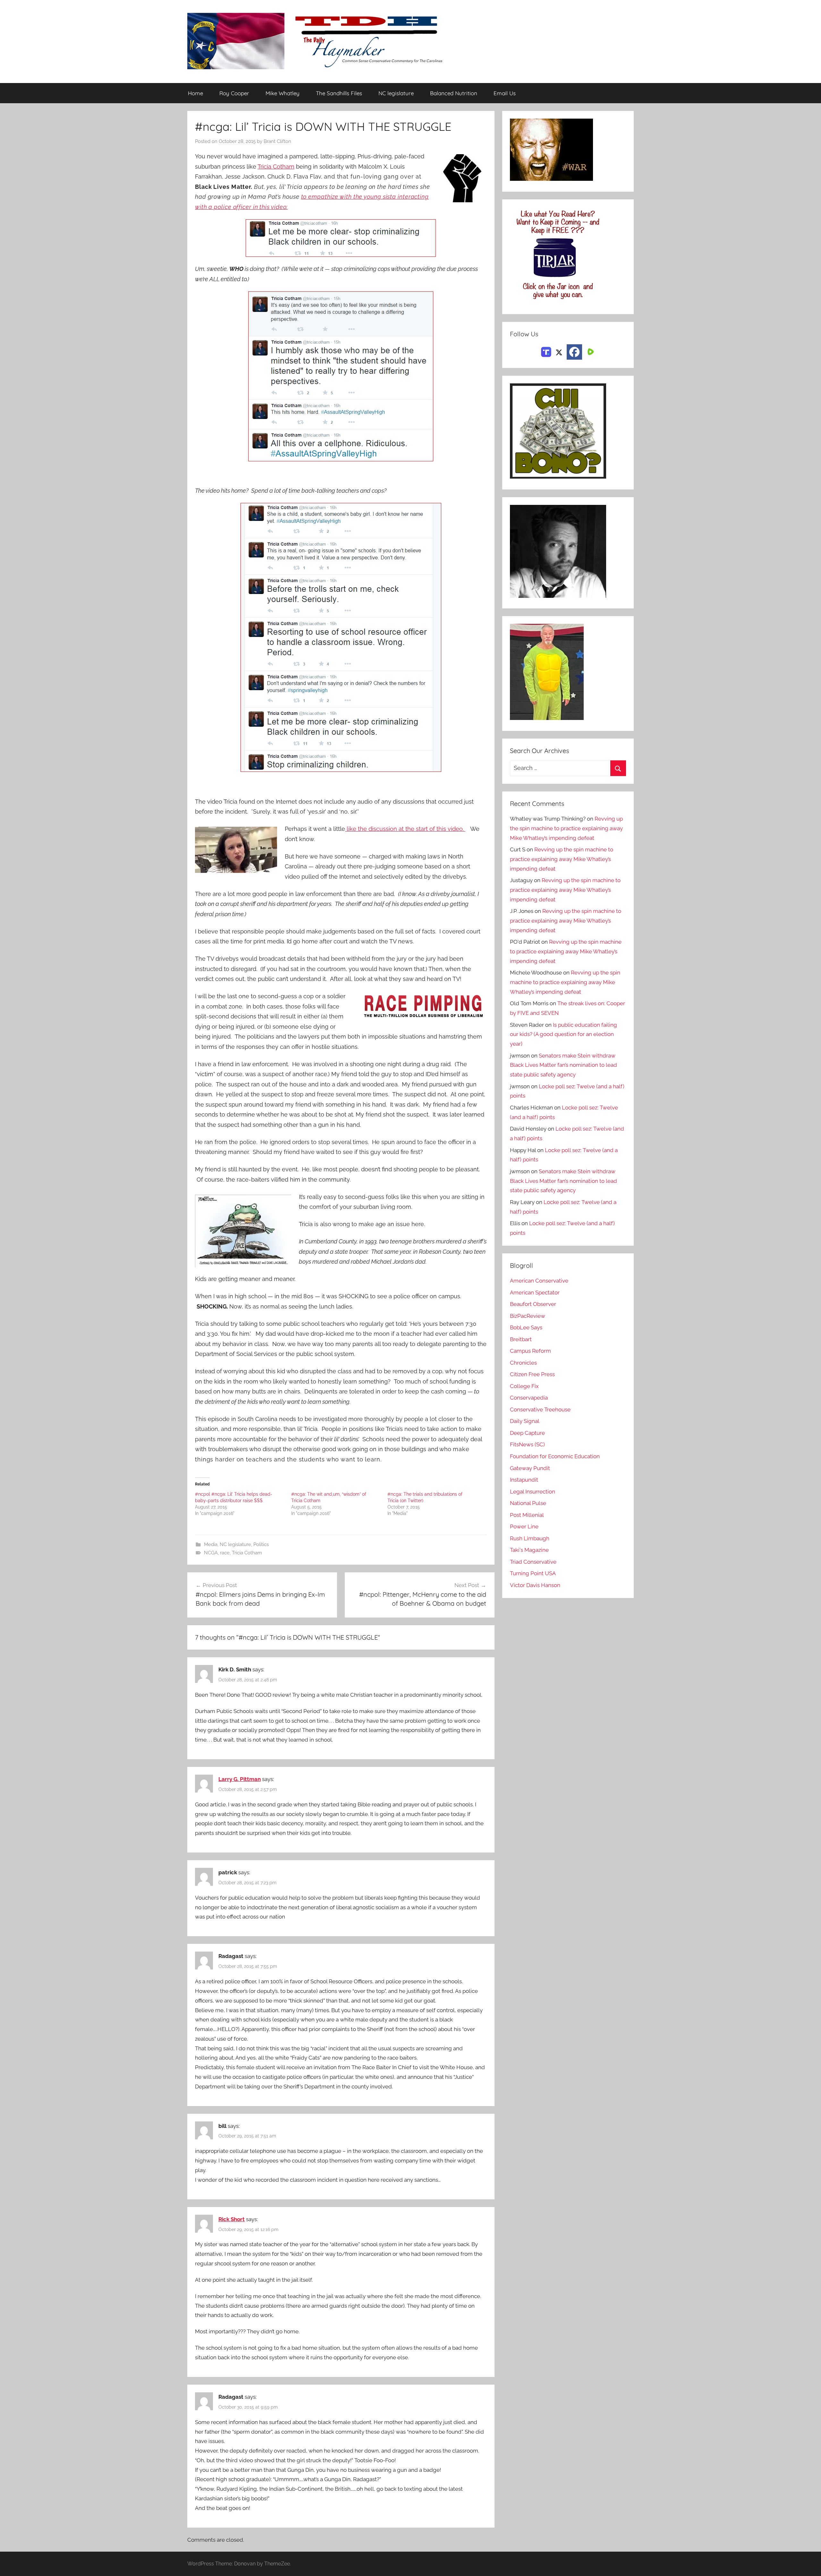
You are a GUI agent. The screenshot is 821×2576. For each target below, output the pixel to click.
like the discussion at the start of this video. (405, 829)
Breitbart (521, 1339)
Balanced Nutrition (454, 93)
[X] (559, 351)
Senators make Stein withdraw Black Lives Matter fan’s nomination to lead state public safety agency (563, 1065)
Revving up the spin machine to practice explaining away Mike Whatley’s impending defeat (566, 828)
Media (211, 1544)
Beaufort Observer (533, 1304)
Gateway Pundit (530, 1468)
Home (195, 93)
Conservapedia (529, 1398)
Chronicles (523, 1363)
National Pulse (528, 1503)
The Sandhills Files (339, 93)
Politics (261, 1544)
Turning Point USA (533, 1573)
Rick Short (232, 2219)
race (225, 1553)
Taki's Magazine (529, 1550)
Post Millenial (527, 1515)
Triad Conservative (533, 1562)
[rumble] (590, 351)
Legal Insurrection (533, 1492)
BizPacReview (528, 1316)
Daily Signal (525, 1421)
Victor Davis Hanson (535, 1585)
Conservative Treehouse (540, 1409)
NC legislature (396, 93)
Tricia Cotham (276, 167)
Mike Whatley (283, 93)
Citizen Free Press (532, 1374)
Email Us (505, 93)
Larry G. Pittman (240, 1779)
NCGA (211, 1553)
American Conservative (539, 1281)
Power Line (524, 1526)
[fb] (574, 352)
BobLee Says (526, 1327)
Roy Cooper (234, 93)
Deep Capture (527, 1433)
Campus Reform (530, 1351)
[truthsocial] (546, 351)
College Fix (524, 1386)
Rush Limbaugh (530, 1538)
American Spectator (535, 1292)
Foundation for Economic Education (555, 1456)
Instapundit (524, 1480)
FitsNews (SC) (527, 1444)
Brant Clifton (277, 141)
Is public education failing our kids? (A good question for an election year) (563, 1034)
